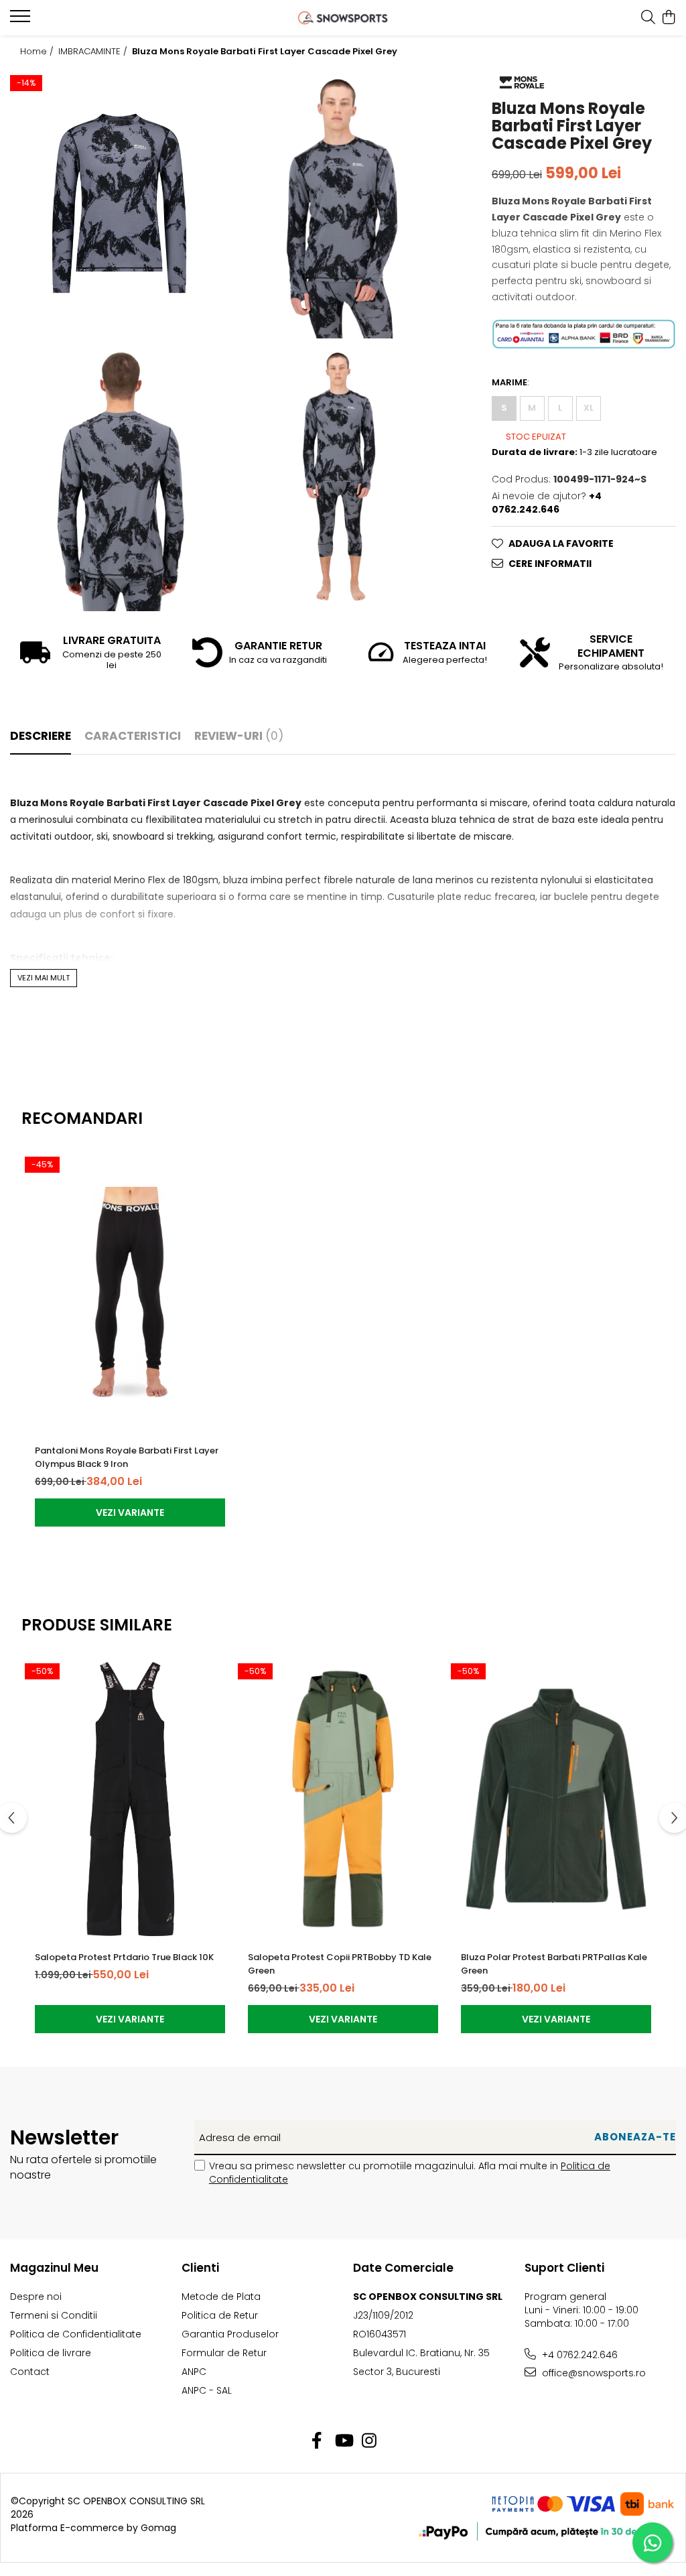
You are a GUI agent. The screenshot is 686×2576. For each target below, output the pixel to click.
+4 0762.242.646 (578, 2355)
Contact (30, 2372)
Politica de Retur (220, 2315)
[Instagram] (369, 2441)
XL (589, 408)
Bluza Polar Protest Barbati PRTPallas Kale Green (554, 1964)
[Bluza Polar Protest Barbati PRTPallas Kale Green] (556, 1799)
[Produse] (22, 20)
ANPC (194, 2372)
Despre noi (36, 2297)
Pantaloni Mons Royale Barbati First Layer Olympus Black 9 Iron (127, 1457)
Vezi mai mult (44, 978)
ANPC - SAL (207, 2390)
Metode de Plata (221, 2297)
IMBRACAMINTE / (94, 52)
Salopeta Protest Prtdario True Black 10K (124, 1957)
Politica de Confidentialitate (76, 2334)
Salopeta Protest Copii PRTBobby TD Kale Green (340, 1964)
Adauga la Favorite (561, 543)
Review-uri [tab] (239, 736)
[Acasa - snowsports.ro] (343, 18)
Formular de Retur (224, 2353)
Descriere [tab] (41, 736)
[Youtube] (343, 2441)
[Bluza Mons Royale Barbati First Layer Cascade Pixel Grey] (119, 203)
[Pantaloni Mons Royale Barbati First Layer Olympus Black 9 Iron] (130, 1292)
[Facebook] (317, 2441)
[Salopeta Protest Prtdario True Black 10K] (130, 1799)
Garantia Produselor (230, 2334)
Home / (38, 52)
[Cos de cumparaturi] (669, 18)
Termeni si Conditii (54, 2315)
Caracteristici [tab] (133, 736)
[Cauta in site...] (648, 18)
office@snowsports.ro (593, 2373)
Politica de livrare (51, 2353)
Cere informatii (550, 564)
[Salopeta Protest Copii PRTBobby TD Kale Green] (343, 1799)
